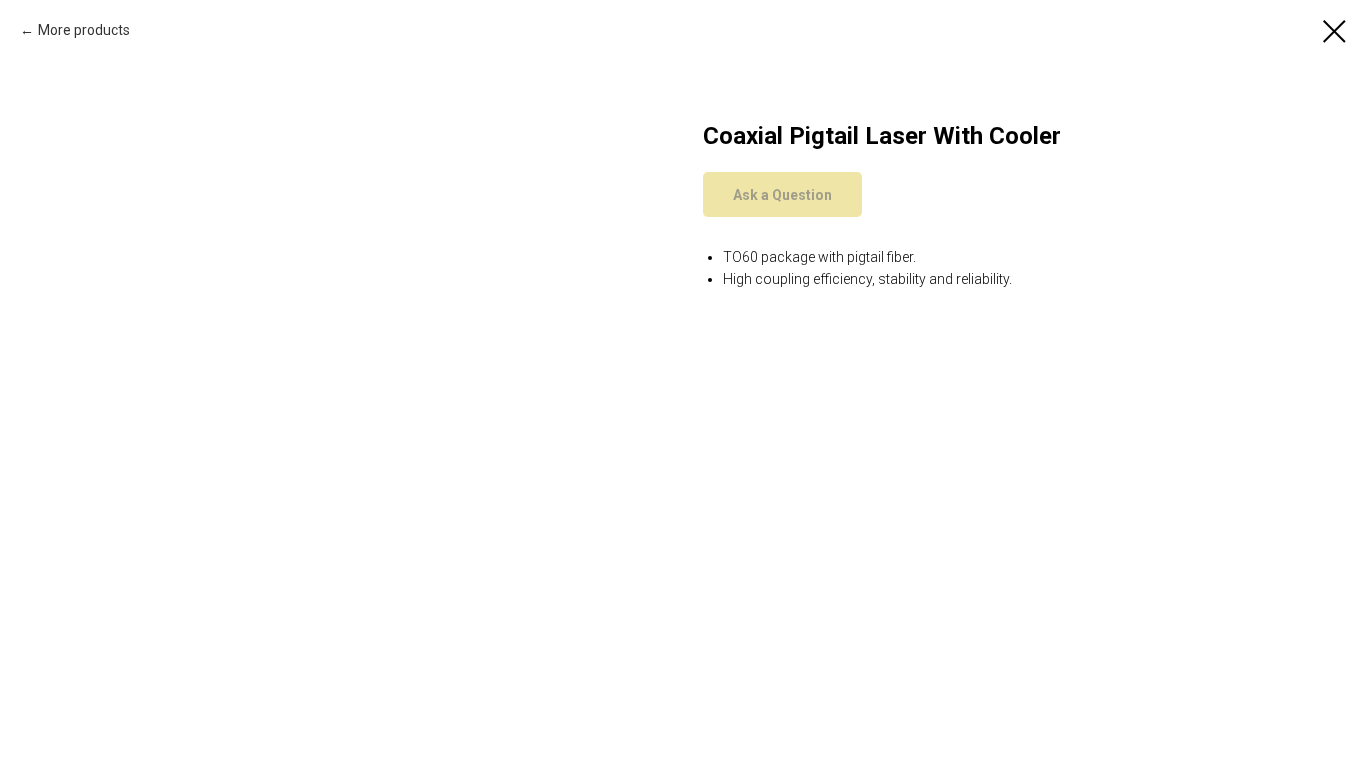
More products (84, 30)
